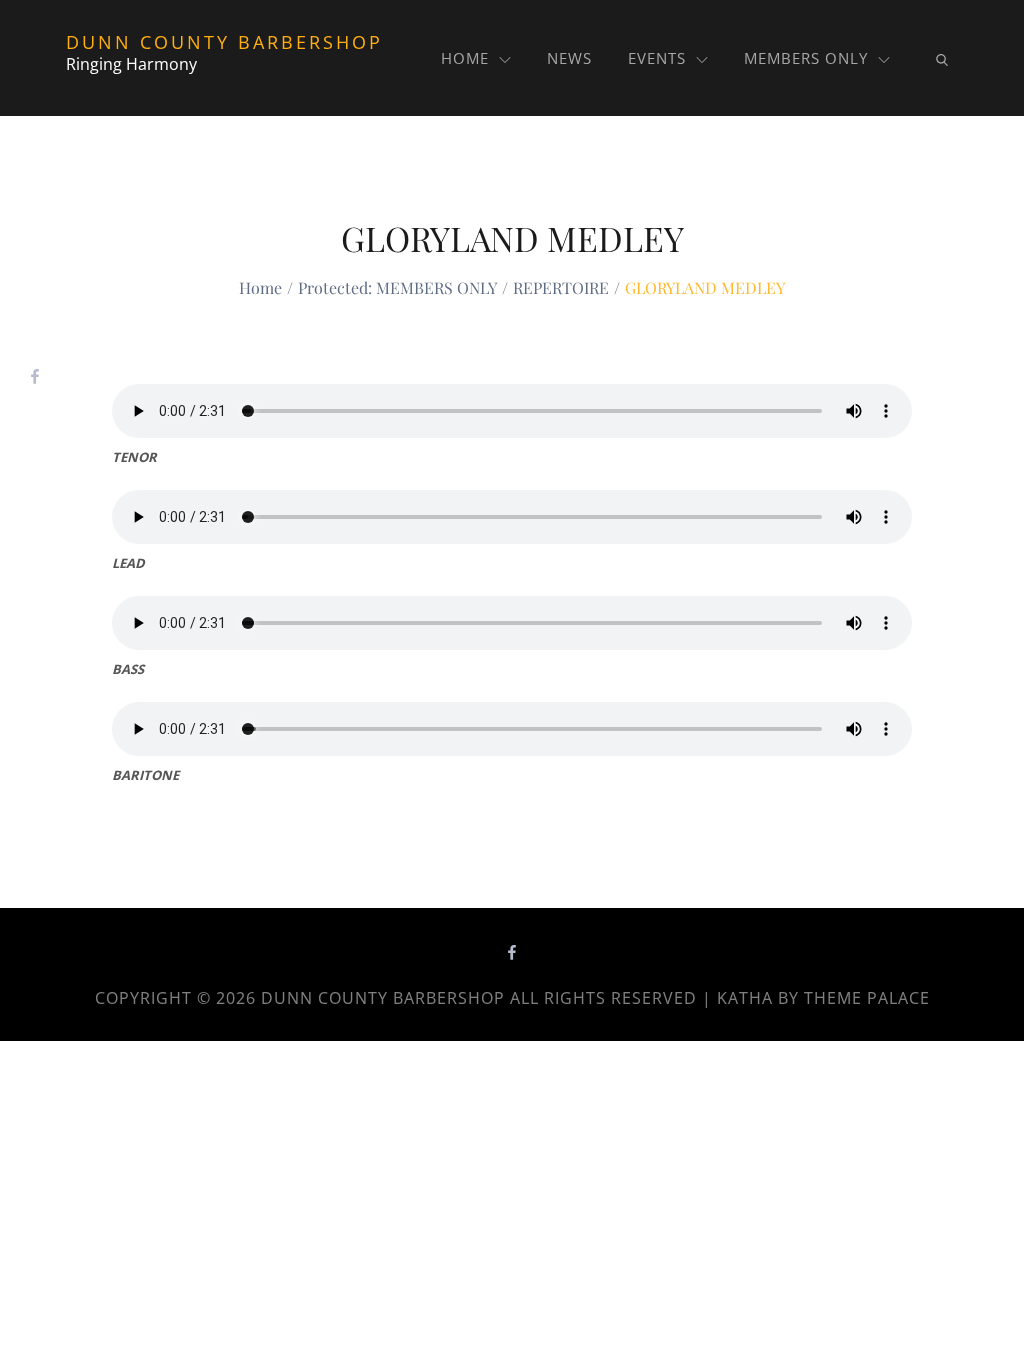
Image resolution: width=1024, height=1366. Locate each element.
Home (465, 58)
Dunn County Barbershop (224, 42)
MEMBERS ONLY (806, 58)
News (569, 58)
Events (657, 58)
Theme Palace (867, 998)
